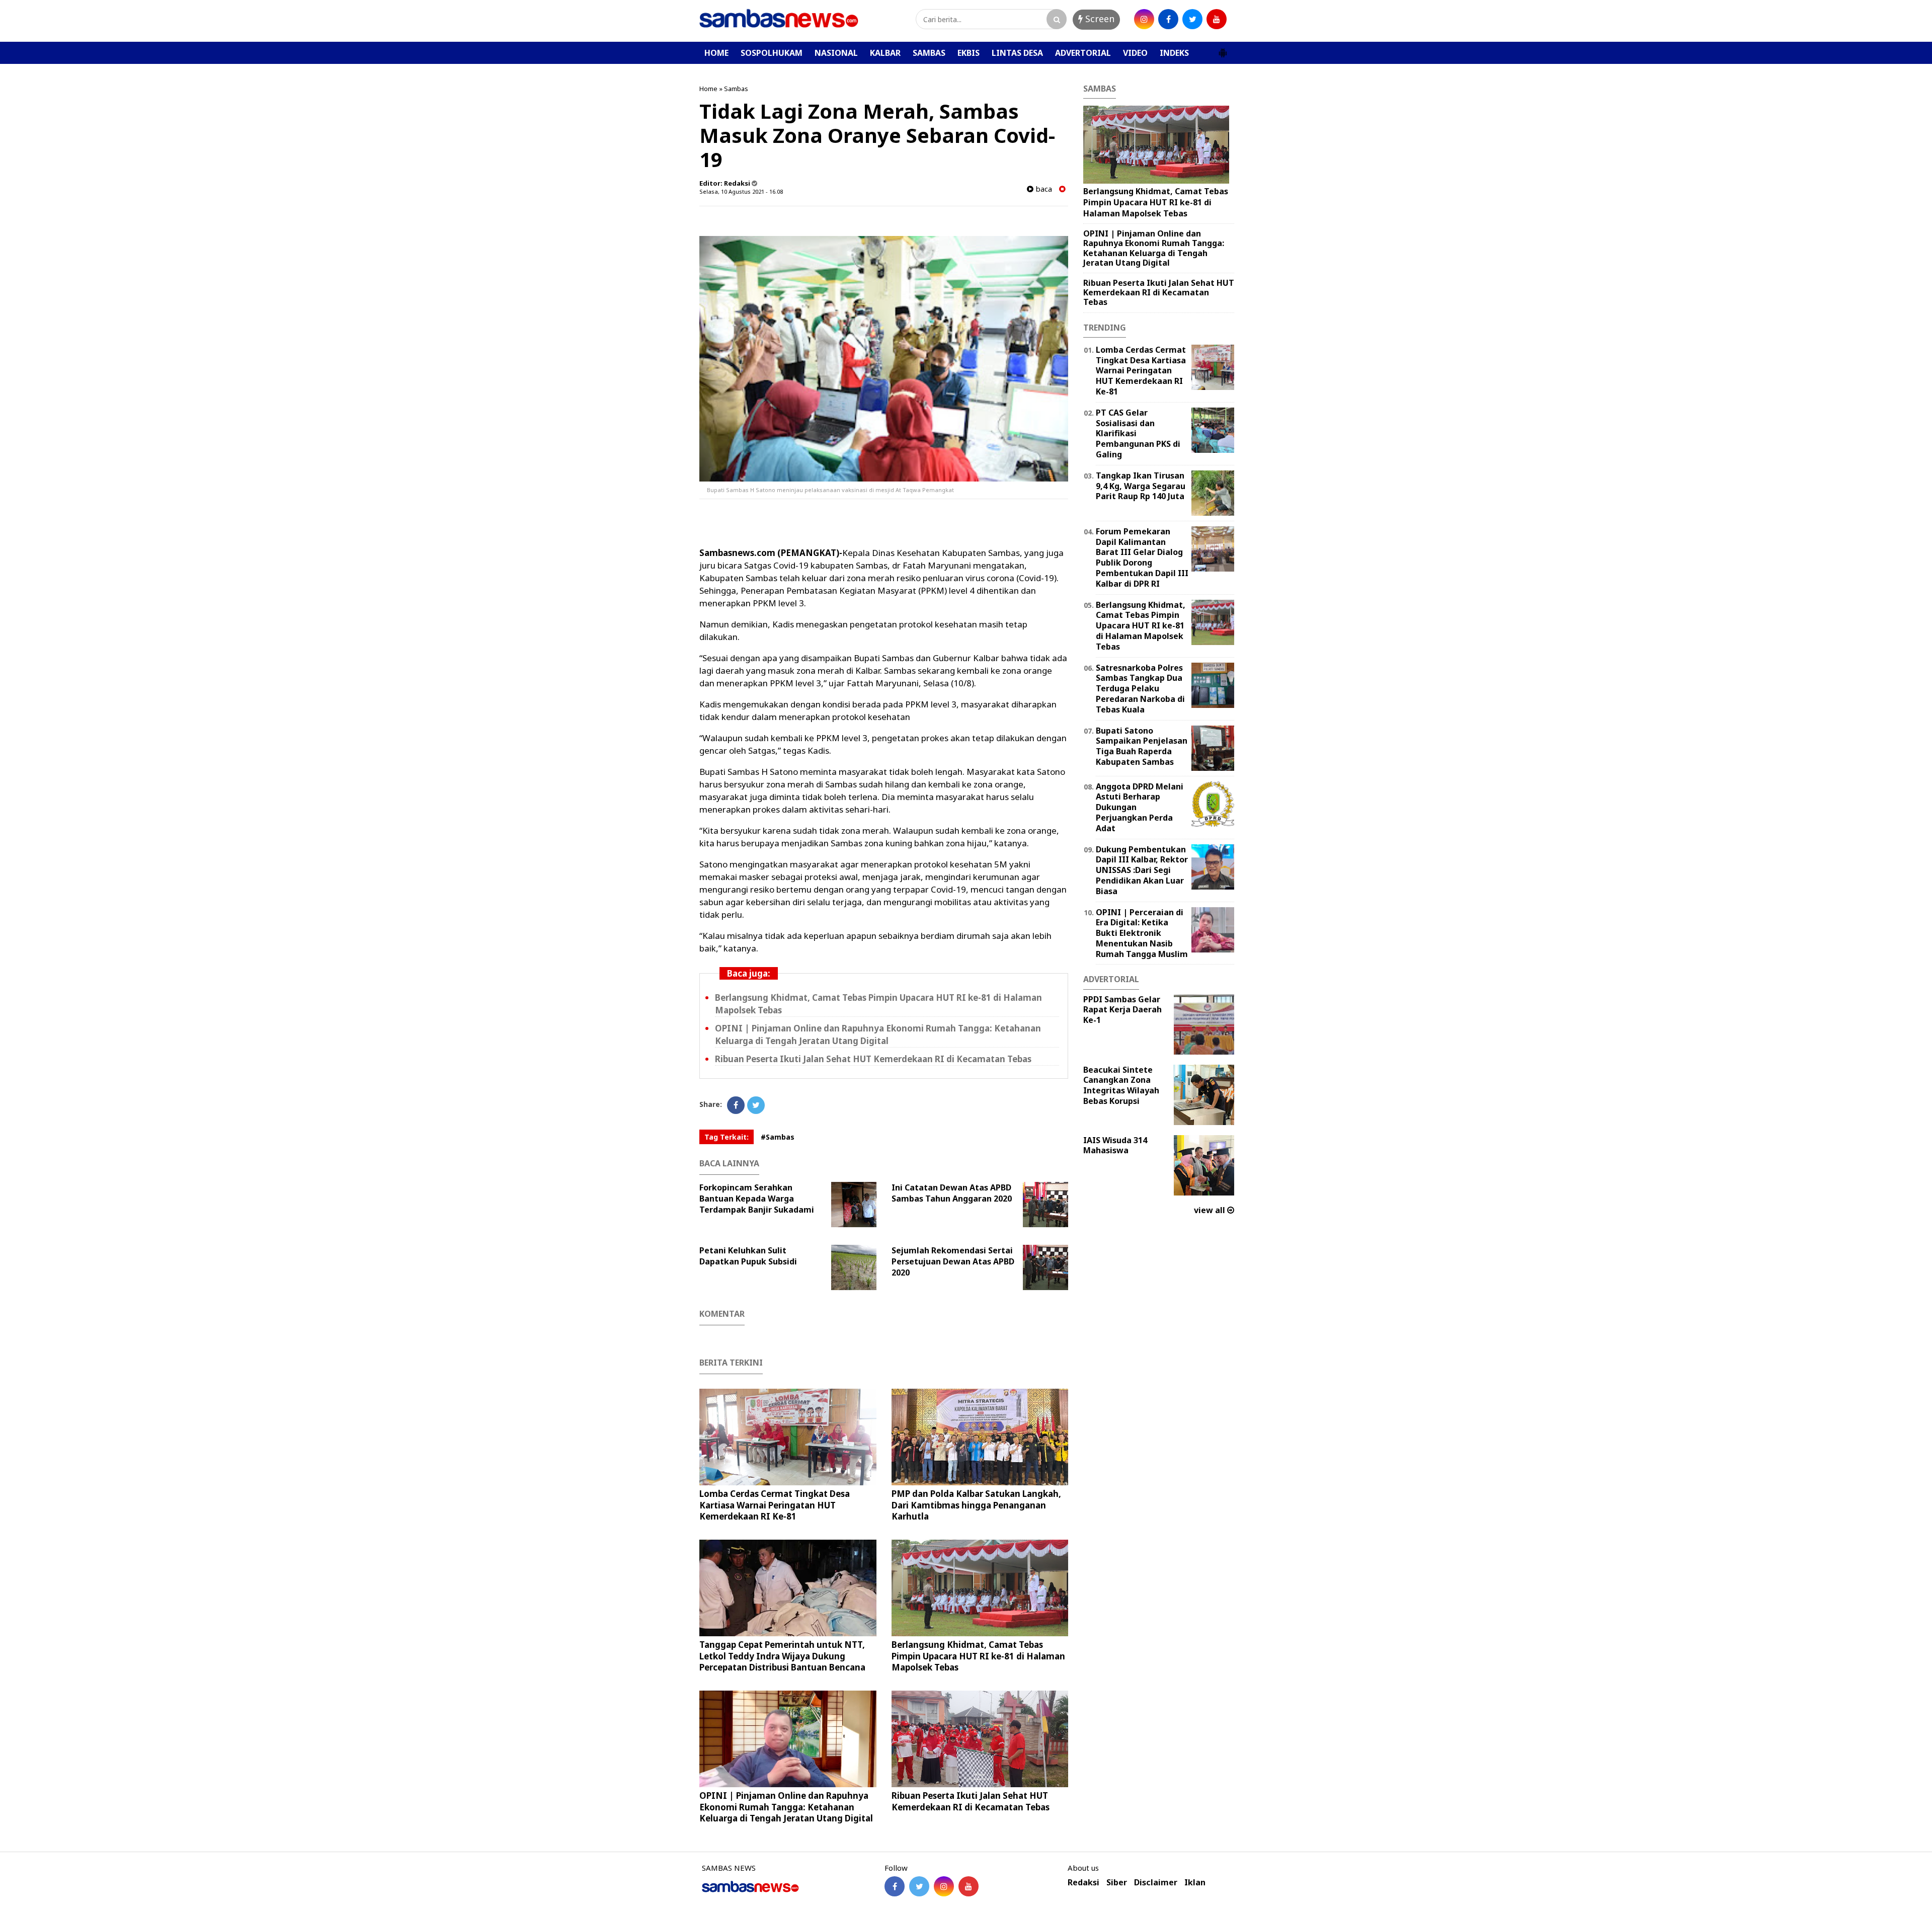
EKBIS (969, 53)
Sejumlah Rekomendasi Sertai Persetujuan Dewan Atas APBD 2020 (953, 1261)
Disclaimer (1156, 1883)
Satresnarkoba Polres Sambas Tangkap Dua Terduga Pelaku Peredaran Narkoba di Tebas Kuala (1140, 689)
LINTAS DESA (1017, 53)
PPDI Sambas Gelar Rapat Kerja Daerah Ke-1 (1122, 1010)
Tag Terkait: (727, 1137)
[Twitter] (756, 1105)
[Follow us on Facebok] (895, 1886)
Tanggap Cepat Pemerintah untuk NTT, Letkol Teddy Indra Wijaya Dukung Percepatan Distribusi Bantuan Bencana (782, 1656)
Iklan (1195, 1883)
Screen (1099, 19)
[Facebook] (736, 1105)
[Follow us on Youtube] (969, 1886)
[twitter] (1192, 19)
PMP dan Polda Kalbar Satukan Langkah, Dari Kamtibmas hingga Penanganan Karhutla (976, 1505)
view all (1211, 1210)
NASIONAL (836, 53)
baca (1043, 189)
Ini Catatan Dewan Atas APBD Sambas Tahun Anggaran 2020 (952, 1193)
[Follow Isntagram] (944, 1886)
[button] (1223, 49)
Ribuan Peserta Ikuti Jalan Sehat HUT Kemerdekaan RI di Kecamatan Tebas (873, 1059)
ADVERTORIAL (1083, 53)
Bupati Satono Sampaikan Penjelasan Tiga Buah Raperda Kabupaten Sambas (1142, 746)
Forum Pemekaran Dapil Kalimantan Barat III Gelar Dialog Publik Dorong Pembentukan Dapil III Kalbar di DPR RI (1142, 557)
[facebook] (1168, 19)
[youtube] (1217, 19)
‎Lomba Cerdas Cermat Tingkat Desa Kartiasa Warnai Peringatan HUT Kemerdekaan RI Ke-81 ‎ (775, 1505)
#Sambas (778, 1137)
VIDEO (1135, 53)
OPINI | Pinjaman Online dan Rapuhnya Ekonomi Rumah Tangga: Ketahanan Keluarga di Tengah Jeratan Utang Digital (878, 1034)
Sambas (736, 89)
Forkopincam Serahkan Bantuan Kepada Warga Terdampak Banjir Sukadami (757, 1199)
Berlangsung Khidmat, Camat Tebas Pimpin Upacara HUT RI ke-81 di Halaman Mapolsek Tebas (978, 1656)
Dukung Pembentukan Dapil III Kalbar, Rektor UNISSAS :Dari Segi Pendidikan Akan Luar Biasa (1142, 870)
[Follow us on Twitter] (919, 1886)
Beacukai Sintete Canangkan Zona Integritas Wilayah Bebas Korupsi (1121, 1085)
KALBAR (885, 53)
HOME (716, 53)
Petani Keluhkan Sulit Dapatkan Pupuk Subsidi (748, 1256)
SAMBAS (929, 53)
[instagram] (1144, 19)
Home (708, 89)
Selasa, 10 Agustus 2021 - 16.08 (741, 191)
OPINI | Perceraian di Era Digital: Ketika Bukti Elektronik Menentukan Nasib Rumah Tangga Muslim (1142, 933)
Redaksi (1083, 1883)
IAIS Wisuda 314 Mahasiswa (1115, 1145)
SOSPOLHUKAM (772, 53)
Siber (1117, 1883)
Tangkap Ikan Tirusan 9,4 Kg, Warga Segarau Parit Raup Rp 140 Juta (1141, 486)
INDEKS (1174, 53)
